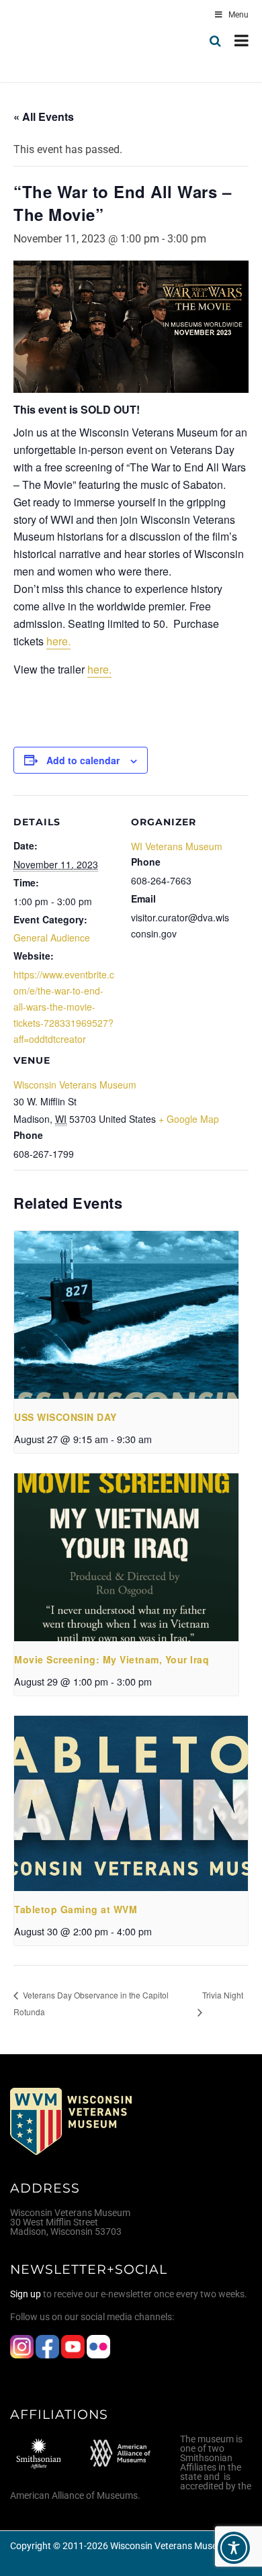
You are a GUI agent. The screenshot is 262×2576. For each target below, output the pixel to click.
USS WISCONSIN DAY (65, 1417)
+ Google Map (189, 1119)
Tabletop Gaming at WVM (76, 1909)
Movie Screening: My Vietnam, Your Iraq (112, 1659)
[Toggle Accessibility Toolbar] (234, 2548)
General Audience (52, 937)
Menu (238, 15)
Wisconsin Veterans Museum (75, 1085)
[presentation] (126, 1315)
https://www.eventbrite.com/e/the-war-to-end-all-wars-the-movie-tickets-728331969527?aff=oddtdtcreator (64, 1007)
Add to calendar (83, 760)
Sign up (26, 2294)
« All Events (44, 117)
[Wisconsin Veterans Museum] (67, 41)
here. (58, 641)
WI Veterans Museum (177, 846)
